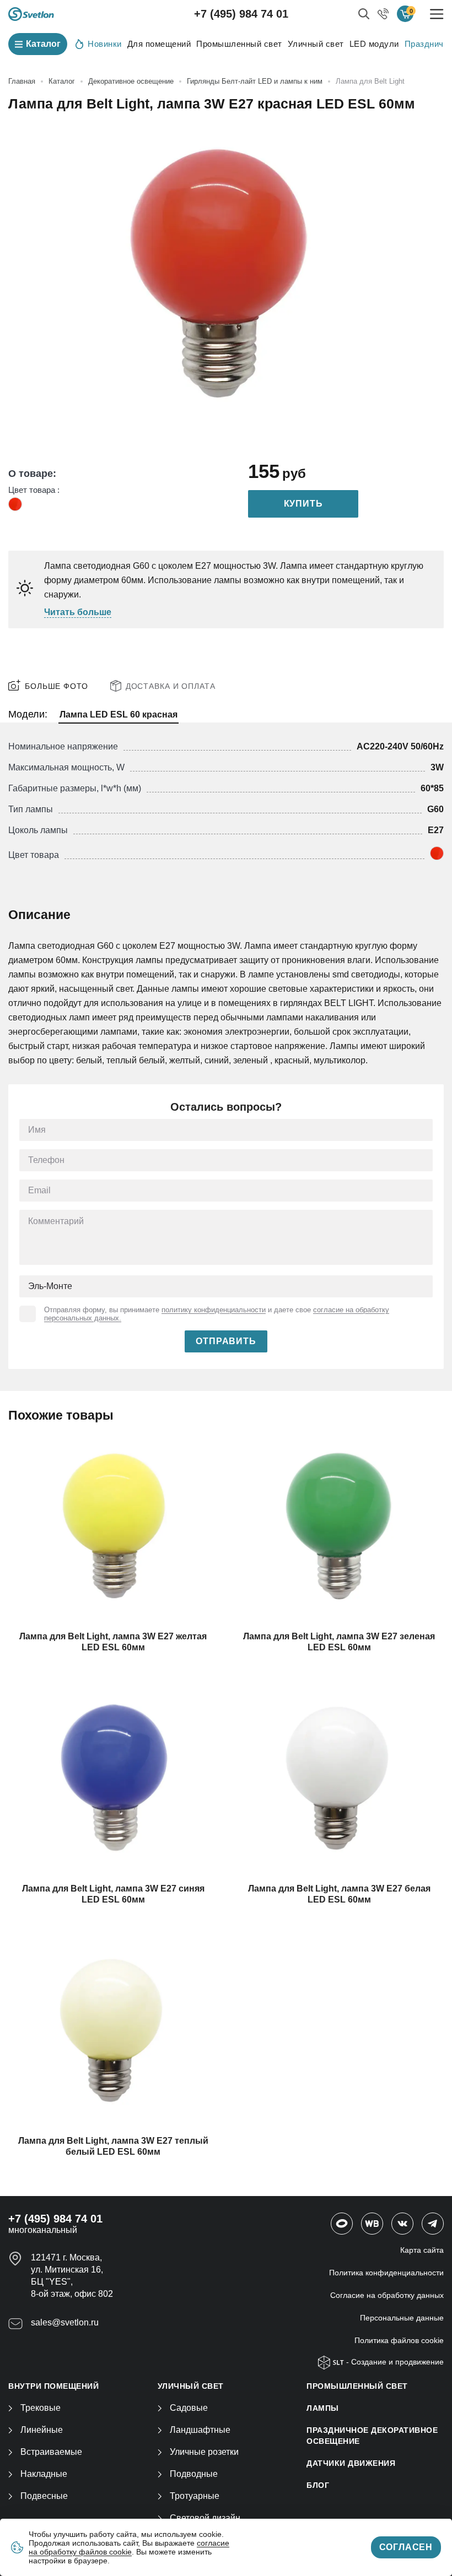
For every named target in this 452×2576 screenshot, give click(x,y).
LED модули (374, 44)
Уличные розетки (204, 2452)
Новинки (105, 44)
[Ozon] (342, 2224)
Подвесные (44, 2496)
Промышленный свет (239, 44)
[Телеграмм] (433, 2224)
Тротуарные (195, 2496)
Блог (318, 2485)
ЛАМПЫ (323, 2408)
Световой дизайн (205, 2518)
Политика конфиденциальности (386, 2273)
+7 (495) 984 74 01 (241, 14)
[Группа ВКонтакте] (402, 2224)
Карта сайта (422, 2250)
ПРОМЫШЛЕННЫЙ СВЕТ (357, 2386)
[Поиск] (364, 14)
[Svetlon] (31, 14)
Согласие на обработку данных (387, 2295)
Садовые (189, 2408)
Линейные (42, 2430)
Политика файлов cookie (399, 2340)
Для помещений (159, 44)
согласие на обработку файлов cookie (129, 2547)
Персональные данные (402, 2318)
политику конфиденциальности (214, 1310)
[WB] (372, 2224)
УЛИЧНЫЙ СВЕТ (191, 2386)
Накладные (44, 2474)
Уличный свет (316, 44)
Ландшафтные (200, 2430)
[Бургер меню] (437, 14)
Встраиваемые (51, 2452)
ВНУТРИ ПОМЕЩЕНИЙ (53, 2386)
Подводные (194, 2474)
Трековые (41, 2408)
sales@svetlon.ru (65, 2322)
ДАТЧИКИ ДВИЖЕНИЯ (351, 2463)
